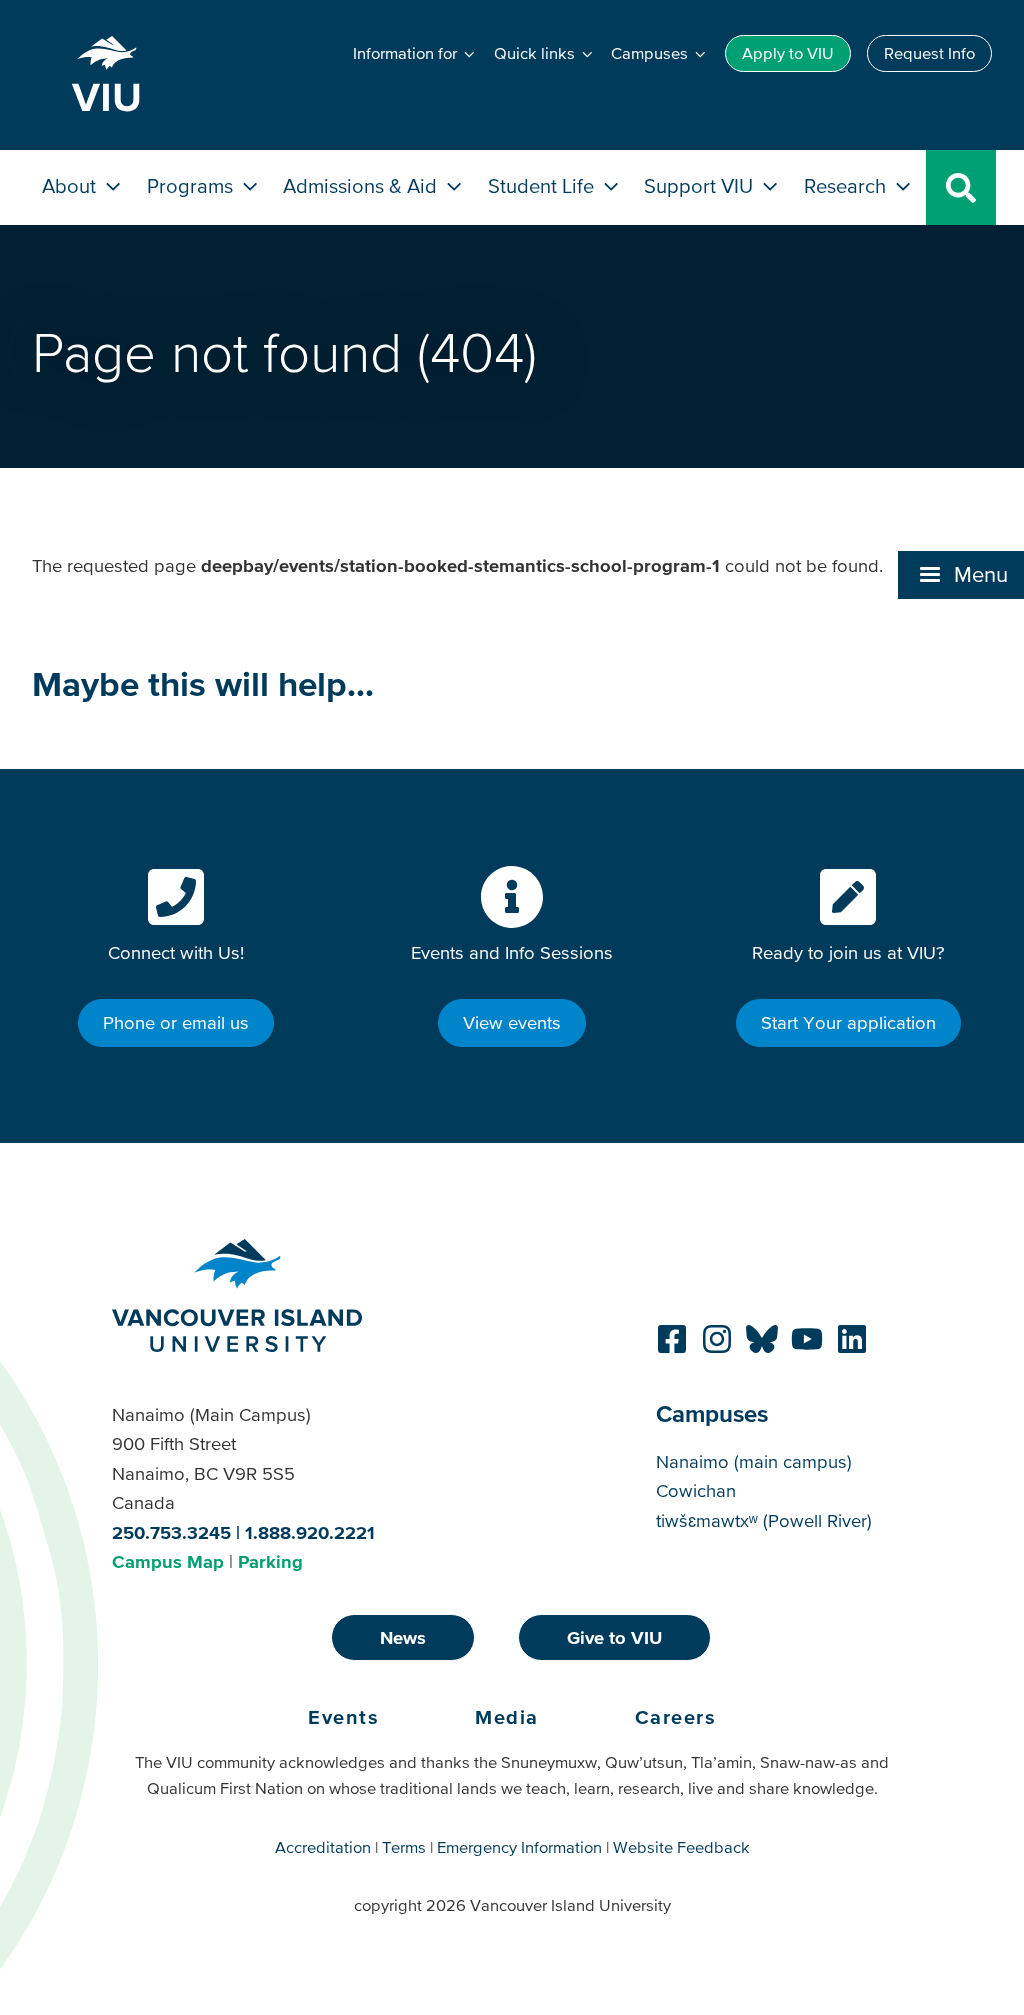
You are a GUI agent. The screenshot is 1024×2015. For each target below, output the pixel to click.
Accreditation (323, 1847)
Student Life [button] (543, 185)
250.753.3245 (171, 1532)
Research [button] (847, 185)
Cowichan (696, 1490)
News (403, 1637)
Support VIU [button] (701, 185)
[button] (961, 575)
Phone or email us (176, 1022)
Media (507, 1717)
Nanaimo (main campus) (754, 1461)
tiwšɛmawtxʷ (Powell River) (764, 1520)
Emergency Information (519, 1847)
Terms (404, 1847)
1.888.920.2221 (310, 1532)
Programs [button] (192, 185)
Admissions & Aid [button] (362, 185)
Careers (676, 1717)
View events (512, 1022)
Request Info (929, 53)
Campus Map (168, 1561)
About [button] (71, 185)
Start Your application (848, 1022)
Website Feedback (681, 1847)
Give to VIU (614, 1637)
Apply (788, 53)
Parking (270, 1561)
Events (343, 1717)
